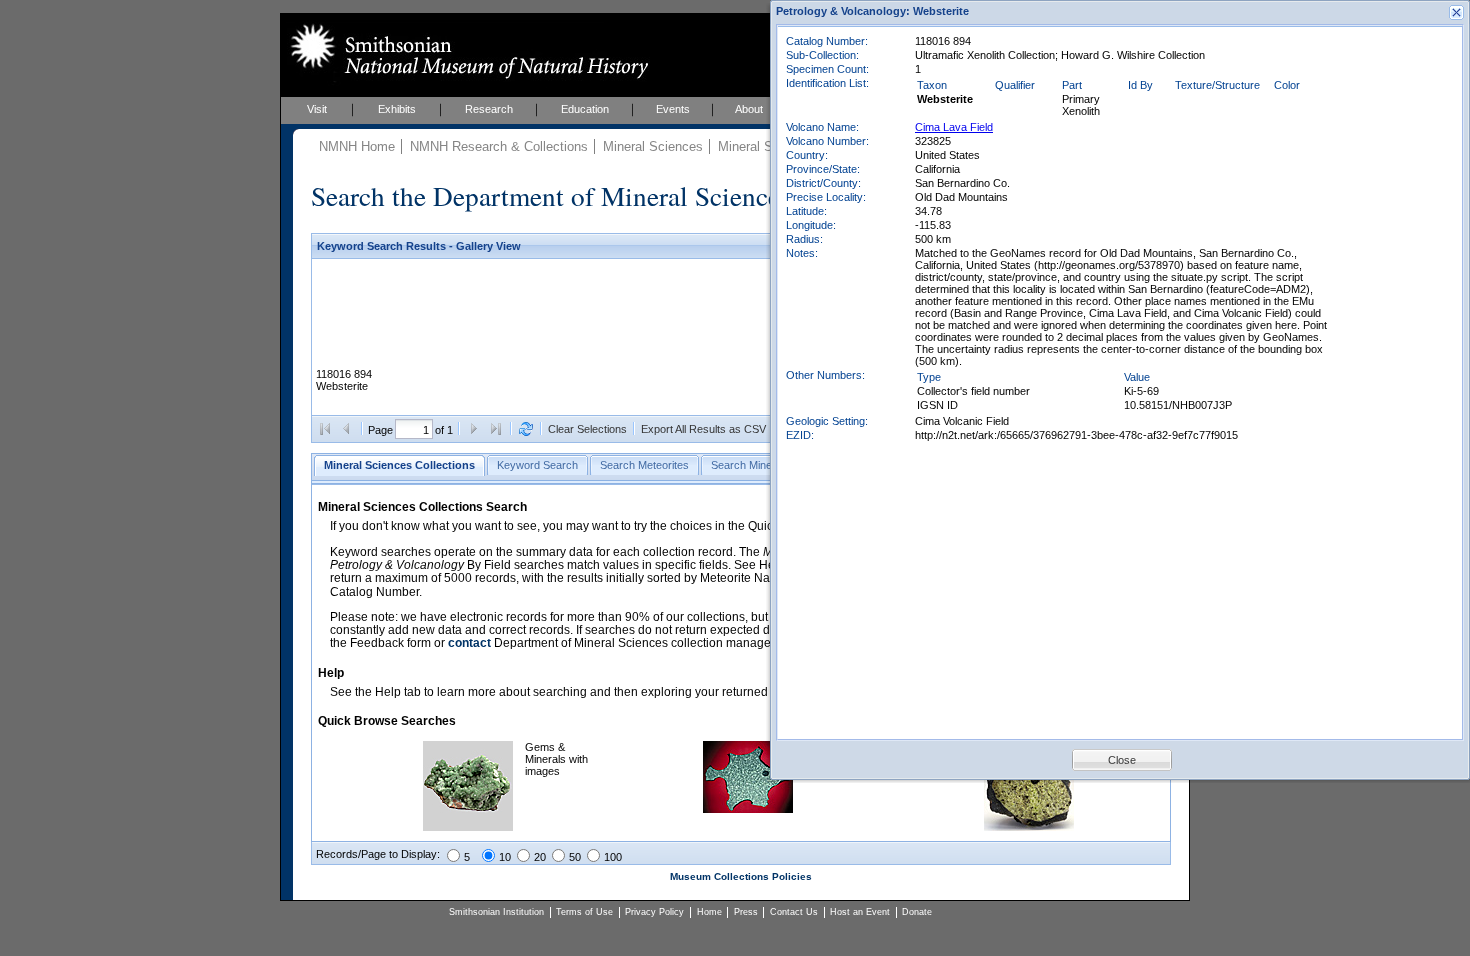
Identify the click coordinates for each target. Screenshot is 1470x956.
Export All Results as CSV (703, 429)
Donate (917, 912)
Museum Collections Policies (741, 876)
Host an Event (860, 912)
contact (469, 643)
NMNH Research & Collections (499, 146)
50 (575, 857)
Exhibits (397, 109)
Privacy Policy (654, 912)
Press (746, 912)
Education (585, 109)
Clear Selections (587, 429)
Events (673, 109)
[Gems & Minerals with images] (468, 827)
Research (489, 109)
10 (505, 857)
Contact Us (794, 912)
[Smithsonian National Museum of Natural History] (465, 51)
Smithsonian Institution (496, 912)
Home (709, 912)
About (749, 109)
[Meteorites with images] (748, 809)
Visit (317, 109)
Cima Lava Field (954, 127)
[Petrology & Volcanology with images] (1029, 827)
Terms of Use (584, 912)
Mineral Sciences (653, 146)
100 (613, 857)
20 (540, 857)
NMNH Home (357, 146)
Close (1122, 760)
